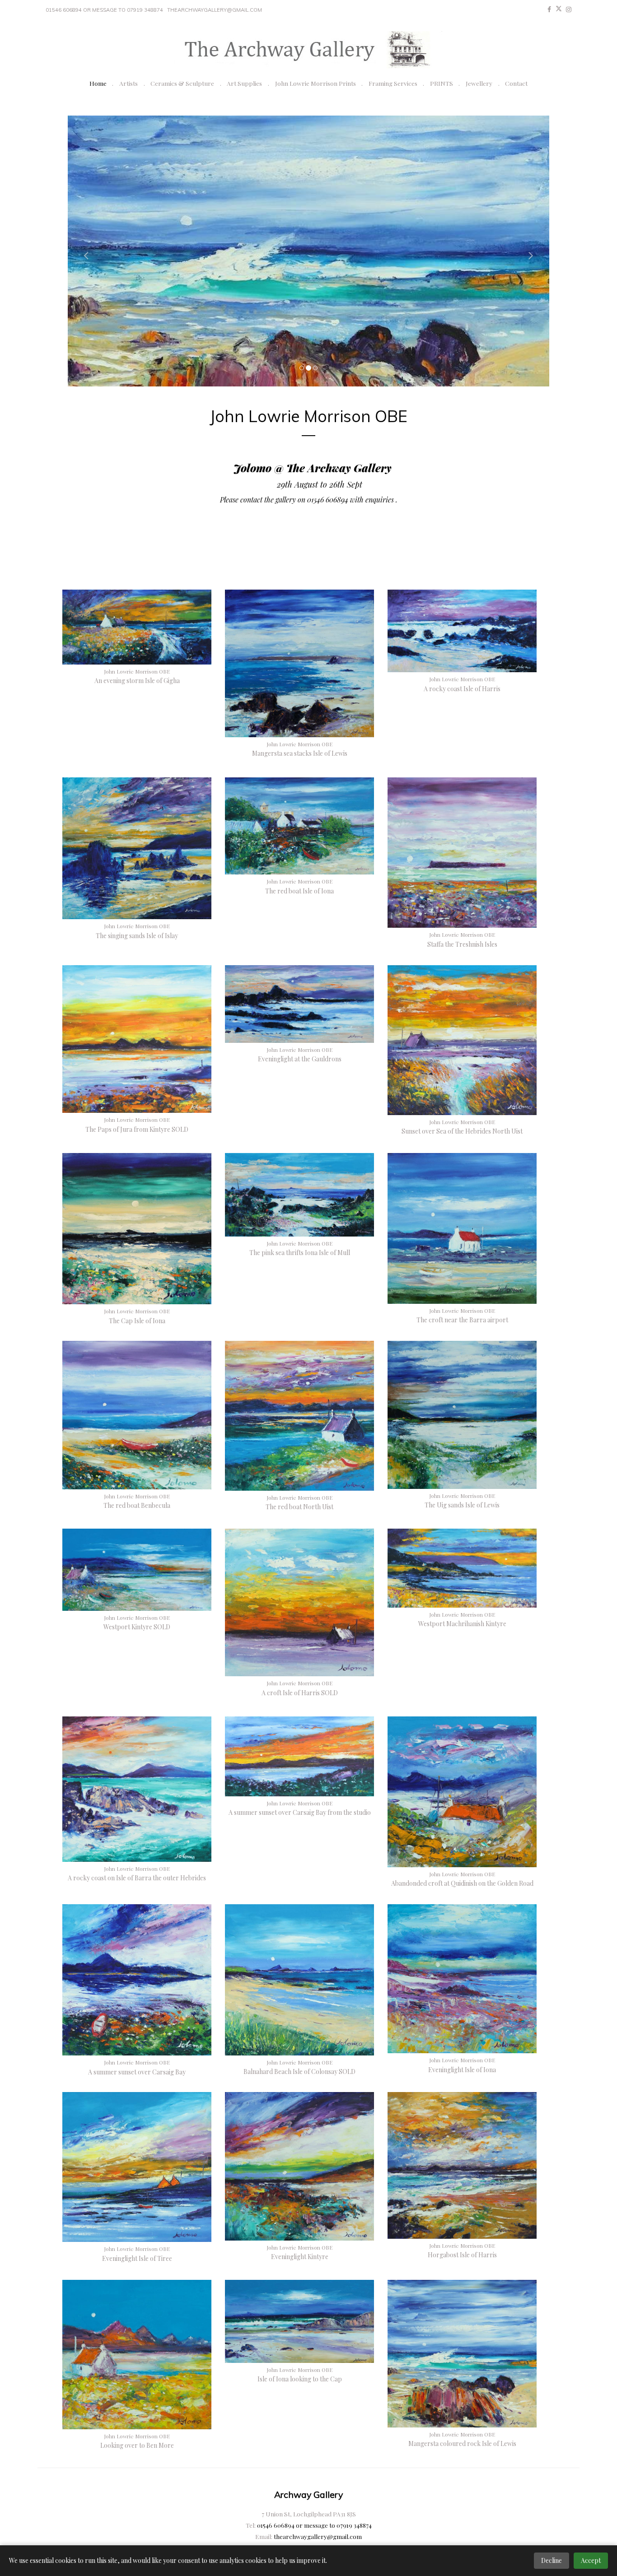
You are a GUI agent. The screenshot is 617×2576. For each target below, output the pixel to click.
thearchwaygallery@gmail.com (215, 10)
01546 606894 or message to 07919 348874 (104, 10)
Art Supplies (244, 83)
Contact (516, 83)
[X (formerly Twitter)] (559, 9)
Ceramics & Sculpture (182, 83)
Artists (129, 83)
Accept (591, 2560)
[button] (84, 251)
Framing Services (393, 83)
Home (98, 83)
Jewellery (479, 83)
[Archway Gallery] (308, 50)
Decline (552, 2560)
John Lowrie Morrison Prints (316, 83)
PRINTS (442, 83)
